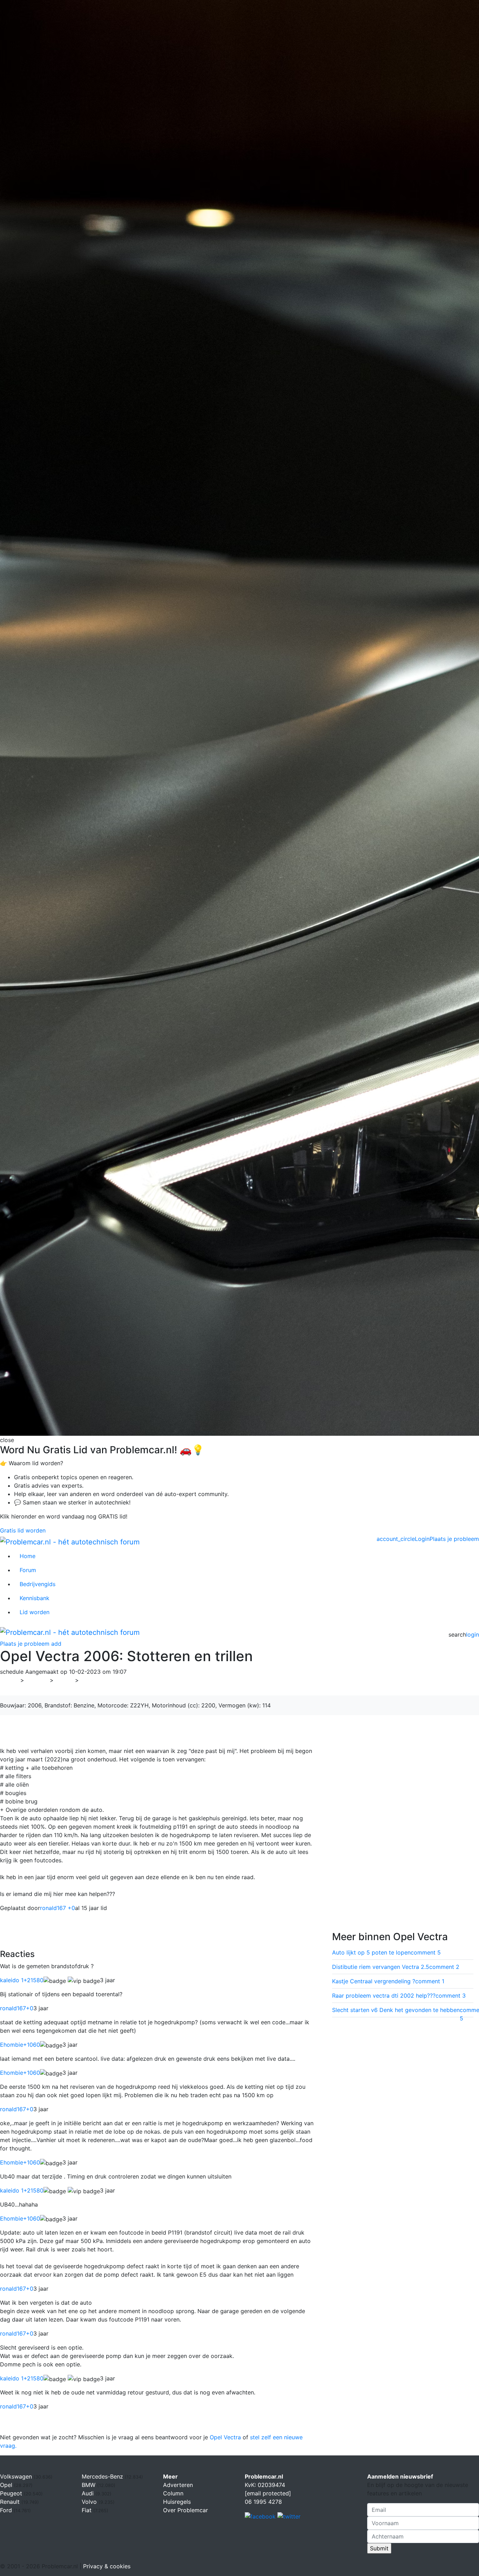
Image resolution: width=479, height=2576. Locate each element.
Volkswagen (17, 2476)
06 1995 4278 (263, 2502)
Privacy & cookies (107, 2566)
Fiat (87, 2510)
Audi (89, 2493)
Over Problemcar (185, 2510)
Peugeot (12, 2493)
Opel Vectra (225, 2437)
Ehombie (20, 2045)
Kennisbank (35, 1598)
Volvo (90, 2502)
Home (28, 1556)
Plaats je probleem (454, 1539)
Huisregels (177, 2502)
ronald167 (17, 2008)
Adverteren (178, 2485)
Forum (28, 1570)
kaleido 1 (22, 1980)
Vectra (92, 1680)
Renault (11, 2502)
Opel (64, 1680)
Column (173, 2493)
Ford (7, 2510)
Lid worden (35, 1612)
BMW (89, 2485)
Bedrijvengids (38, 1584)
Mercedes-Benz (103, 2476)
